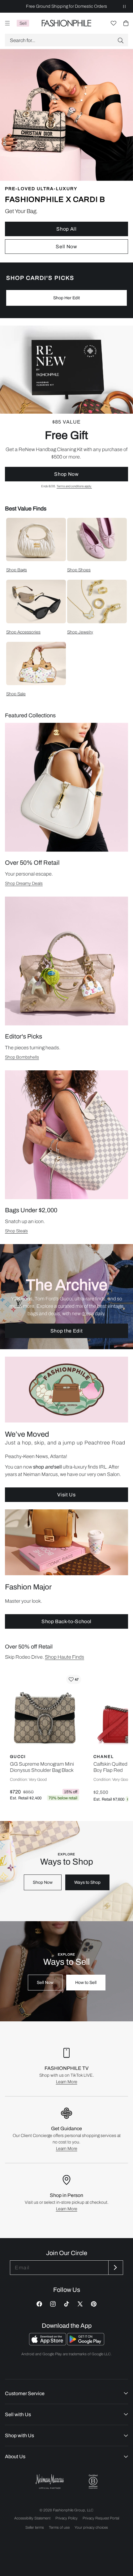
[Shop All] (66, 156)
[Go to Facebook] (39, 2304)
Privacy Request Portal (101, 2518)
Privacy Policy (66, 2518)
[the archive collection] (66, 1297)
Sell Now (66, 247)
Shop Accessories (23, 632)
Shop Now (66, 474)
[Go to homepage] (67, 23)
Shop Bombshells (22, 1057)
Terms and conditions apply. (74, 486)
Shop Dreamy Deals (24, 883)
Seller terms (35, 2527)
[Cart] (126, 23)
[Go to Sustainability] (93, 2482)
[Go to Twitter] (80, 2304)
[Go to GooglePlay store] (86, 2344)
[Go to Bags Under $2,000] (66, 1135)
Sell (23, 23)
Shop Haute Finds (64, 1657)
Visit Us (66, 1495)
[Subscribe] (115, 2268)
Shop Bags (17, 570)
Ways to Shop (87, 1882)
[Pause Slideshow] (124, 6)
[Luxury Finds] (66, 407)
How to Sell (86, 1983)
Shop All (66, 229)
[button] (66, 40)
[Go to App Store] (48, 2344)
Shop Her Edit (66, 298)
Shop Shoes (79, 570)
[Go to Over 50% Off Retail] (66, 787)
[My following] (114, 23)
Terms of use (59, 2527)
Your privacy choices (91, 2527)
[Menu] (7, 23)
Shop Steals (16, 1231)
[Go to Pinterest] (94, 2304)
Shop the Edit (66, 1331)
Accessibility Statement (32, 2518)
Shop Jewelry (80, 632)
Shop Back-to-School (66, 1621)
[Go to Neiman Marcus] (50, 2482)
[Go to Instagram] (53, 2304)
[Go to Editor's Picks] (66, 961)
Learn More (67, 2082)
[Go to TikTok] (66, 2304)
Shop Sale (16, 694)
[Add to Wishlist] (74, 1679)
